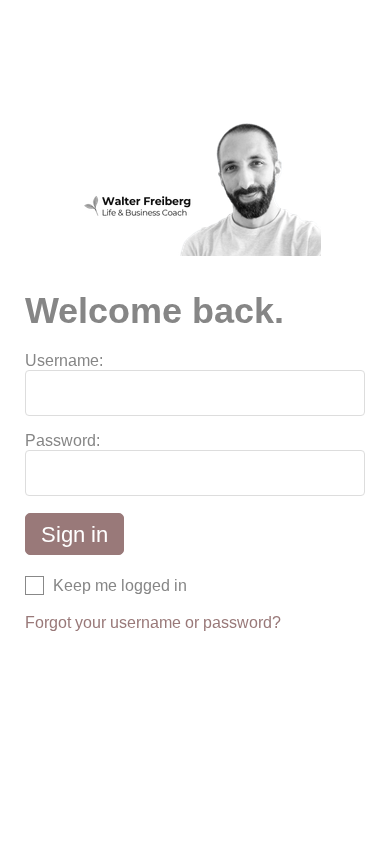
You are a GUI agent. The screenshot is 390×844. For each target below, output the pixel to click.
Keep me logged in (120, 585)
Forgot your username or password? (153, 622)
